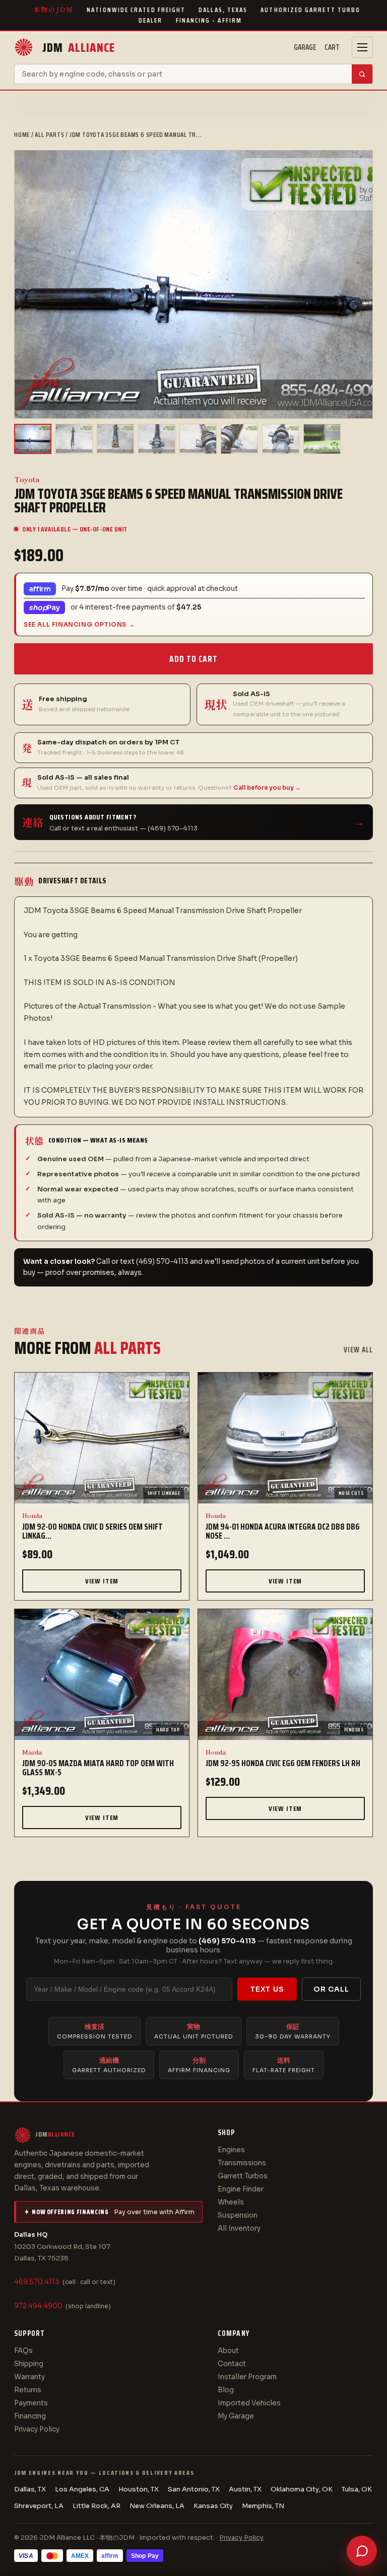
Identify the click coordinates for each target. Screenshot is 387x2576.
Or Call (331, 1989)
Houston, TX (139, 2489)
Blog (226, 2390)
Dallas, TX (30, 2489)
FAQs (23, 2351)
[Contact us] (362, 2551)
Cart (332, 47)
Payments (31, 2403)
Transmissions (242, 2163)
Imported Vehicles (249, 2403)
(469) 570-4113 (227, 1941)
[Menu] (362, 47)
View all (358, 1350)
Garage (305, 47)
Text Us (267, 1989)
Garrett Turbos (243, 2176)
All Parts (49, 135)
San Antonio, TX (194, 2489)
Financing (30, 2416)
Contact (232, 2364)
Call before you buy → (267, 788)
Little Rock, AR (96, 2506)
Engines (231, 2150)
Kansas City (213, 2506)
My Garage (236, 2416)
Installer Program (247, 2377)
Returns (28, 2390)
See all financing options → (79, 624)
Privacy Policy (37, 2429)
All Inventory (239, 2228)
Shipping (29, 2364)
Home (22, 135)
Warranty (29, 2377)
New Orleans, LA (157, 2506)
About (228, 2351)
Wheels (231, 2202)
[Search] (362, 74)
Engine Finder (241, 2189)
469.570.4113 (37, 2282)
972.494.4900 (38, 2306)
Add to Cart (193, 659)
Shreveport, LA (39, 2506)
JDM (79, 48)
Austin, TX (245, 2489)
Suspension (238, 2215)
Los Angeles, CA (82, 2489)
